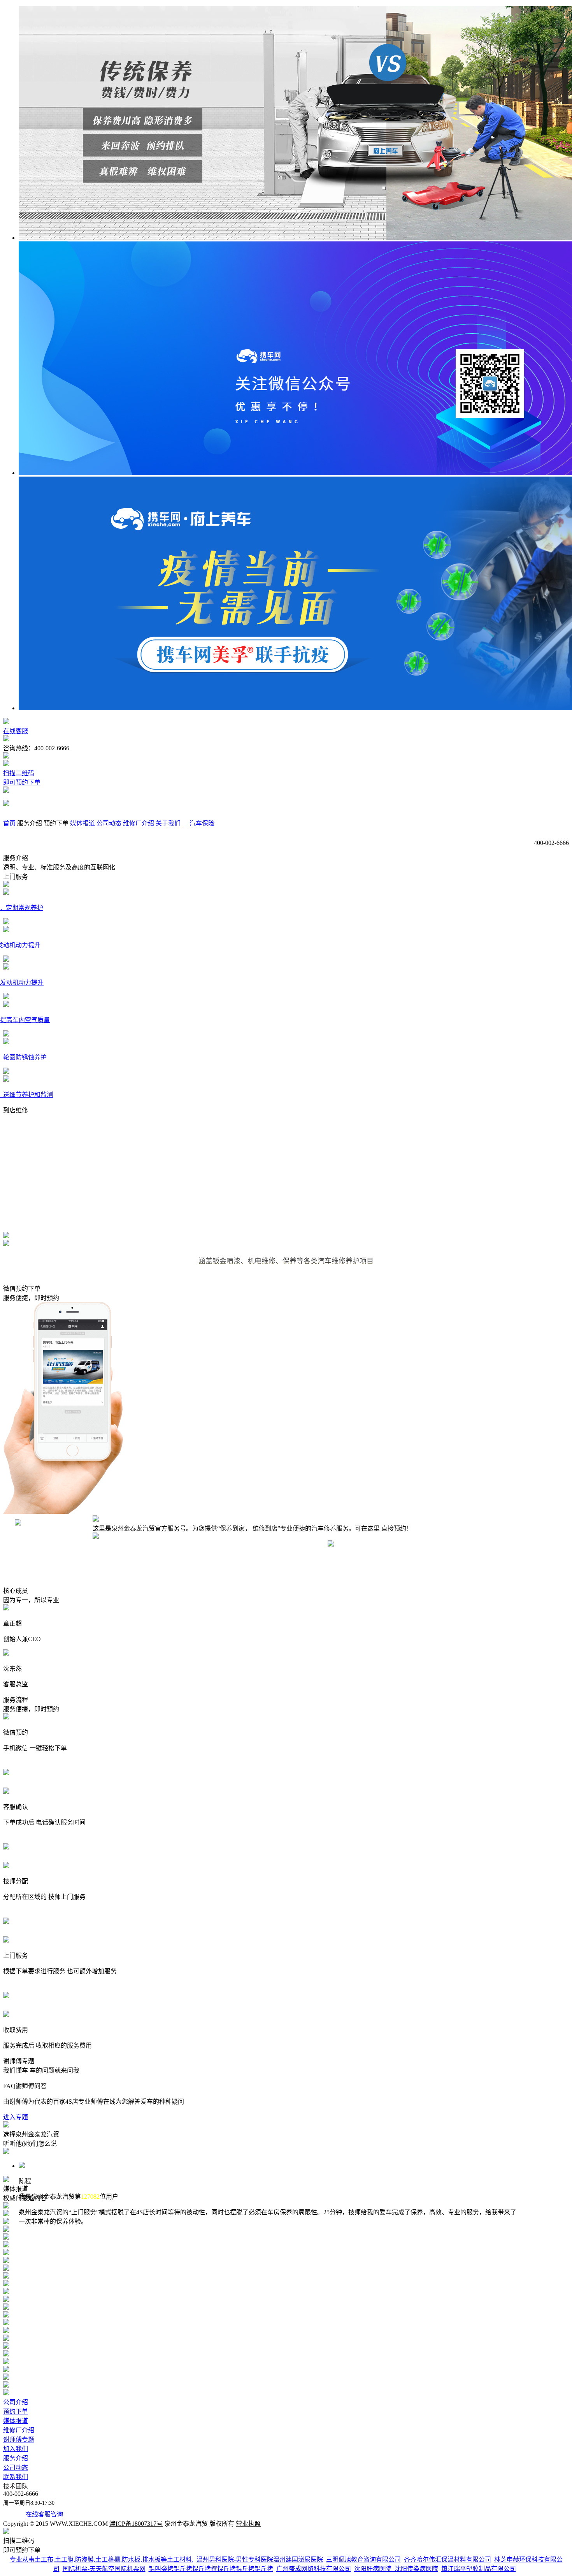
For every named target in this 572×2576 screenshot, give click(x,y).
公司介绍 (16, 2402)
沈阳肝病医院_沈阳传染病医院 (396, 2569)
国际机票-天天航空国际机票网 (104, 2569)
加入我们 (16, 2449)
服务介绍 (16, 2458)
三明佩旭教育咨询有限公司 (363, 2559)
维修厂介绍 (19, 2430)
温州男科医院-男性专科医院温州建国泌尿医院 (260, 2559)
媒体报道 (16, 2421)
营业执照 (248, 2524)
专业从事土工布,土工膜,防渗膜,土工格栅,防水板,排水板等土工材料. (102, 2559)
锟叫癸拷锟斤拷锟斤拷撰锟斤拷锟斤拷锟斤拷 (211, 2569)
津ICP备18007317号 (136, 2524)
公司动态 (16, 2468)
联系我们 (16, 2477)
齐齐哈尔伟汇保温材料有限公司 (447, 2559)
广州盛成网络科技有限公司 (314, 2569)
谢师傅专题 (19, 2440)
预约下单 (16, 2411)
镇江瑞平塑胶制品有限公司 (479, 2569)
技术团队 (16, 2486)
